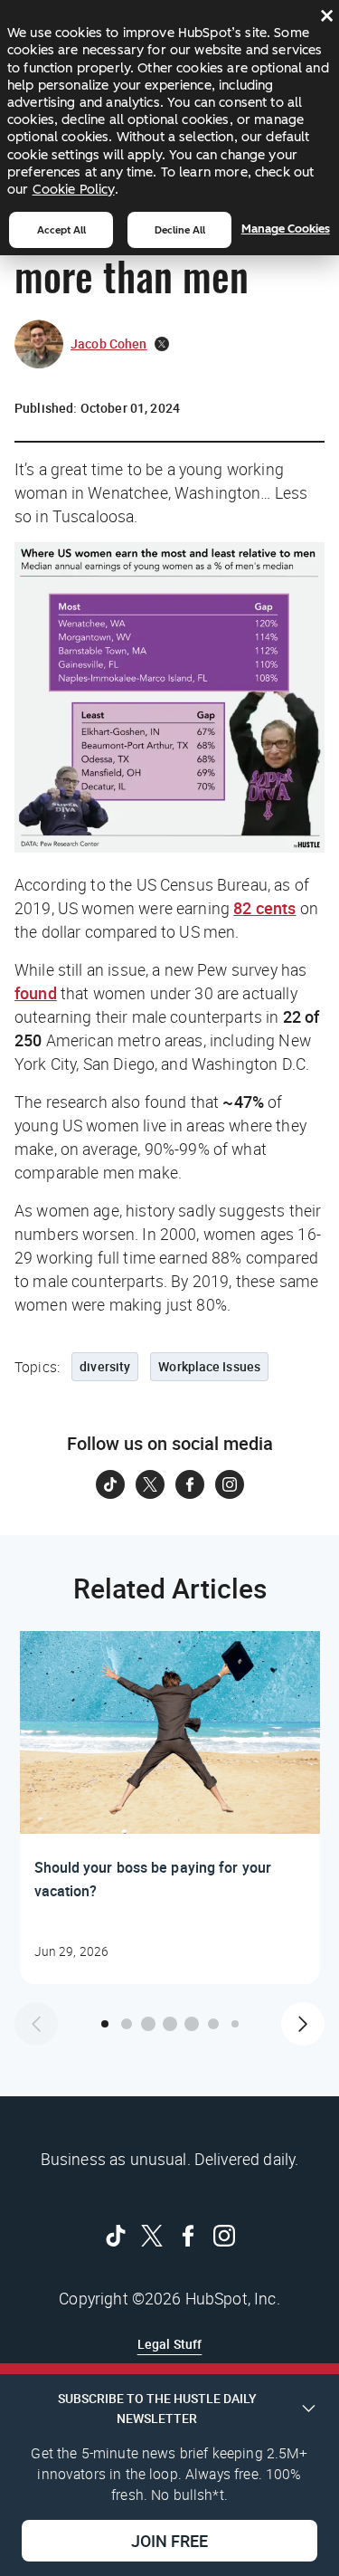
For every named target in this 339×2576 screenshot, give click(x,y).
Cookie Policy (74, 189)
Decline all (180, 230)
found (36, 993)
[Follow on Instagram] (230, 1484)
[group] (169, 1808)
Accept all (61, 230)
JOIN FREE (169, 2541)
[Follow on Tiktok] (110, 1484)
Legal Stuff (170, 2344)
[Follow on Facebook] (190, 1484)
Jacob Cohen (109, 343)
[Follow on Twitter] (150, 1484)
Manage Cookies (286, 229)
